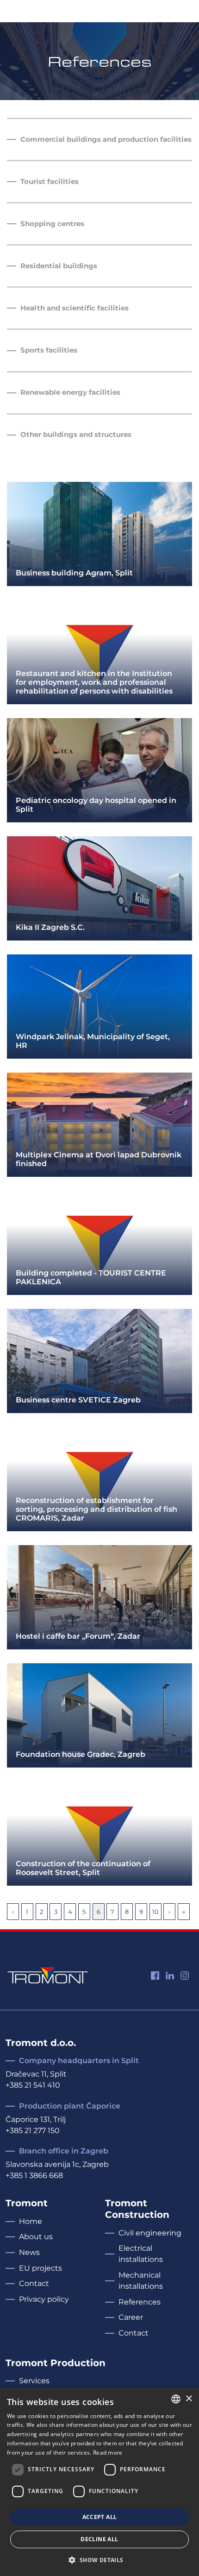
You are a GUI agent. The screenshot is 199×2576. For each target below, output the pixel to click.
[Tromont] (48, 1974)
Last (184, 1912)
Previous (13, 1912)
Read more (108, 2453)
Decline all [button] (99, 2539)
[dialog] (99, 2482)
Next (169, 1912)
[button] (99, 2560)
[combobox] (176, 2399)
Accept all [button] (100, 2517)
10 (155, 1912)
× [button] (189, 2399)
